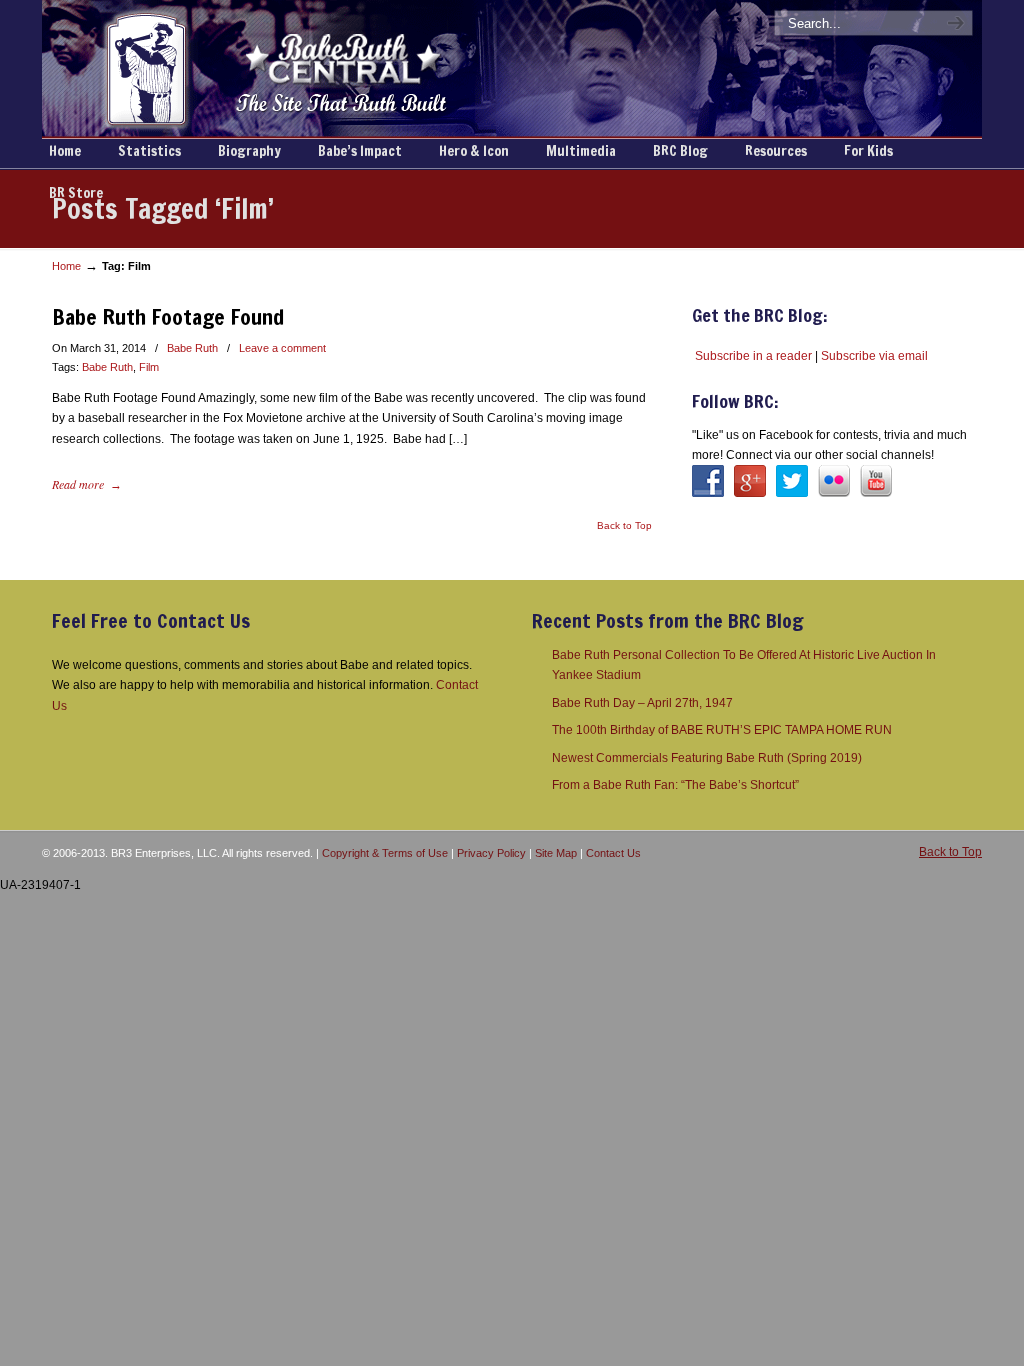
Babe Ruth (192, 348)
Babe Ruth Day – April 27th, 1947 (642, 703)
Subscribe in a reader (753, 356)
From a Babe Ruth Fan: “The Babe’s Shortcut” (675, 785)
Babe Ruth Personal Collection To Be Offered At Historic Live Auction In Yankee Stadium (744, 665)
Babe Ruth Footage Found (168, 316)
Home (66, 266)
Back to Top (624, 526)
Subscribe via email (874, 356)
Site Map (556, 853)
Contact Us (613, 853)
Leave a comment (282, 348)
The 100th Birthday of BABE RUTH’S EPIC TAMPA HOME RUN (722, 730)
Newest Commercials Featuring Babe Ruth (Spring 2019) (707, 758)
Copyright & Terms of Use (385, 853)
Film (149, 367)
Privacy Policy (491, 853)
